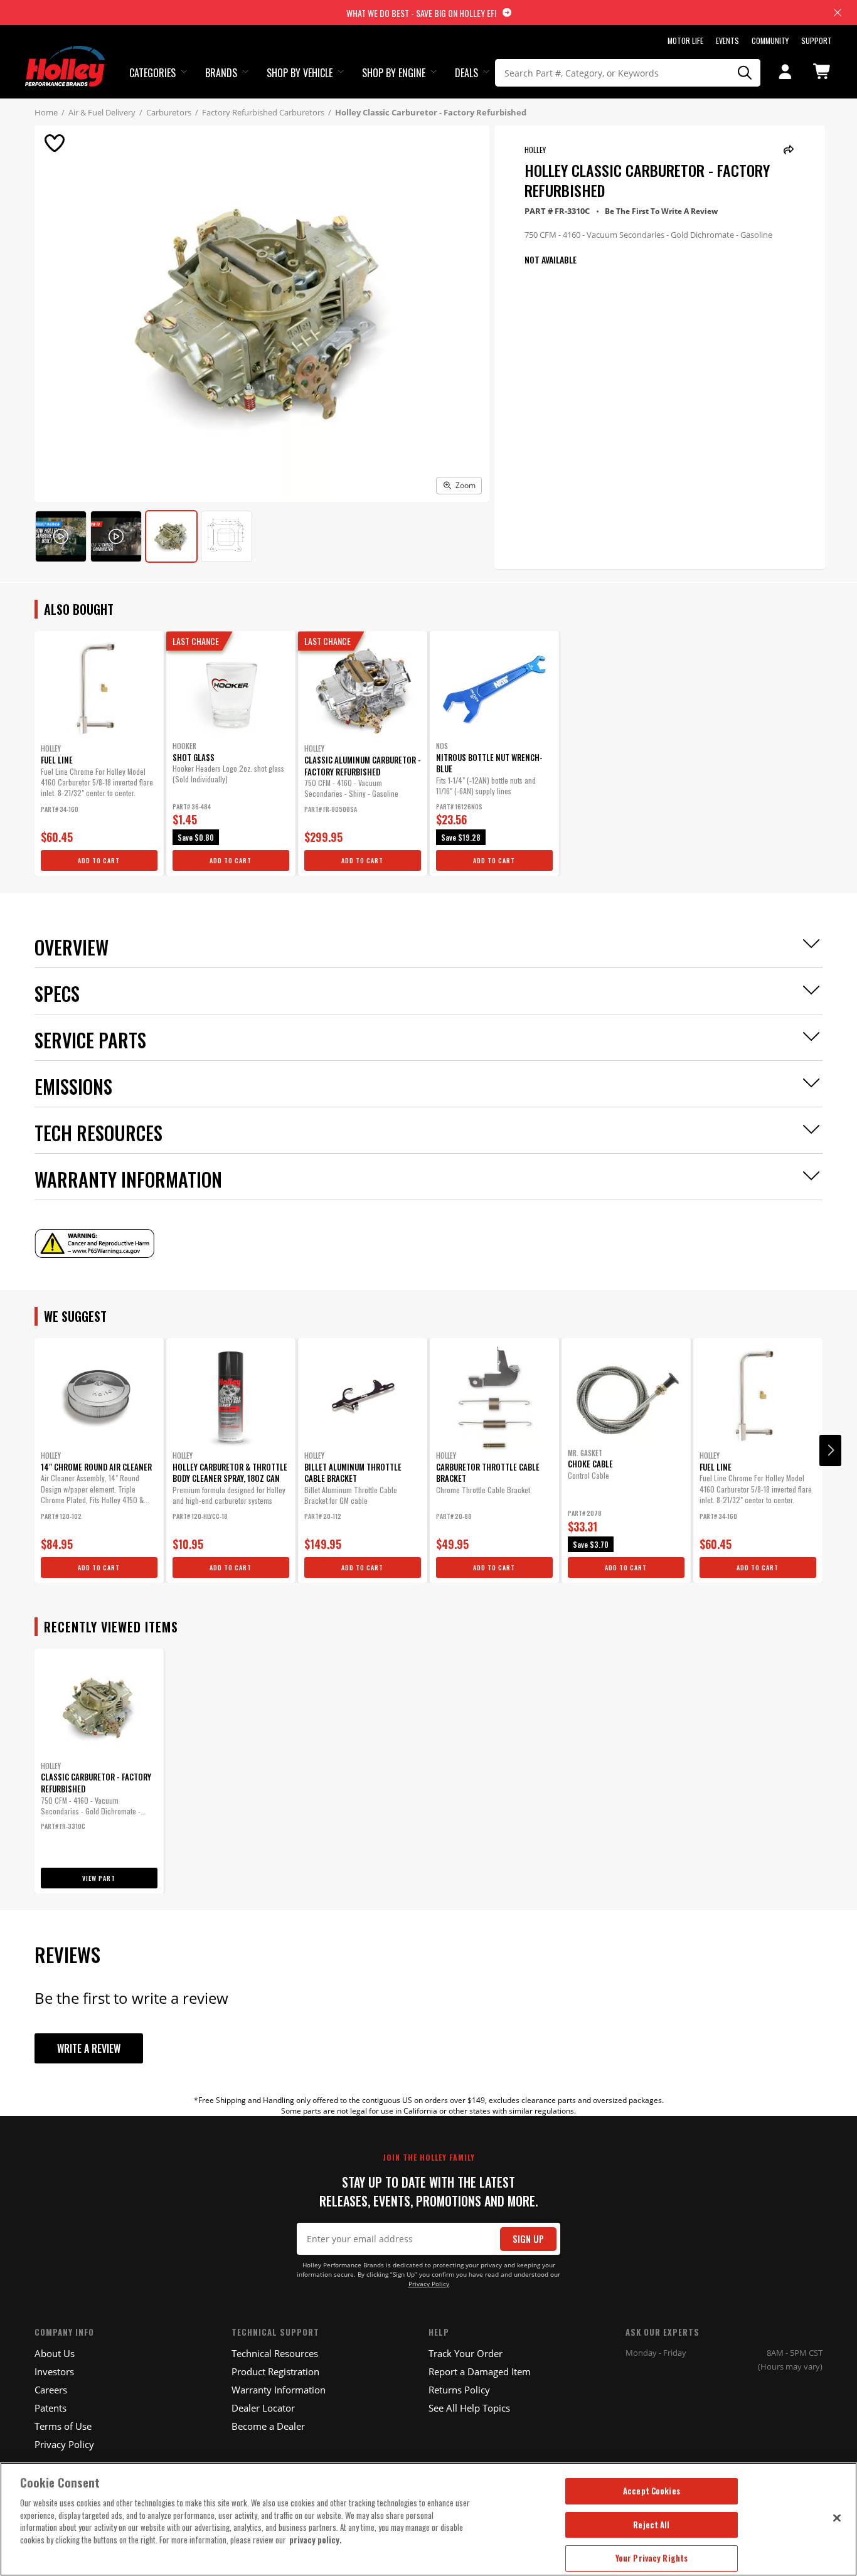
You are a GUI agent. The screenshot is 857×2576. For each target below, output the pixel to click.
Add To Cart (99, 860)
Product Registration (275, 2371)
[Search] (745, 73)
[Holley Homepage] (66, 55)
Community (770, 40)
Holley (535, 150)
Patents (51, 2408)
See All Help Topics (469, 2408)
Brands (221, 73)
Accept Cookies (652, 2491)
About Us (55, 2353)
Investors (54, 2371)
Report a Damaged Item (480, 2371)
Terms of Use (63, 2426)
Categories (152, 73)
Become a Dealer (268, 2426)
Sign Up (528, 2239)
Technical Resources (275, 2353)
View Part (99, 1878)
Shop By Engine (394, 73)
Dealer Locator (263, 2408)
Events (727, 40)
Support (817, 40)
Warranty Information (279, 2390)
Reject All (651, 2525)
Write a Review (89, 2048)
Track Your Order (466, 2353)
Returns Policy (459, 2390)
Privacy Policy (429, 2284)
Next (830, 1450)
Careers (51, 2390)
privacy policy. (316, 2540)
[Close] (837, 2518)
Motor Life (685, 40)
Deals (466, 73)
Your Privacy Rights (652, 2558)
